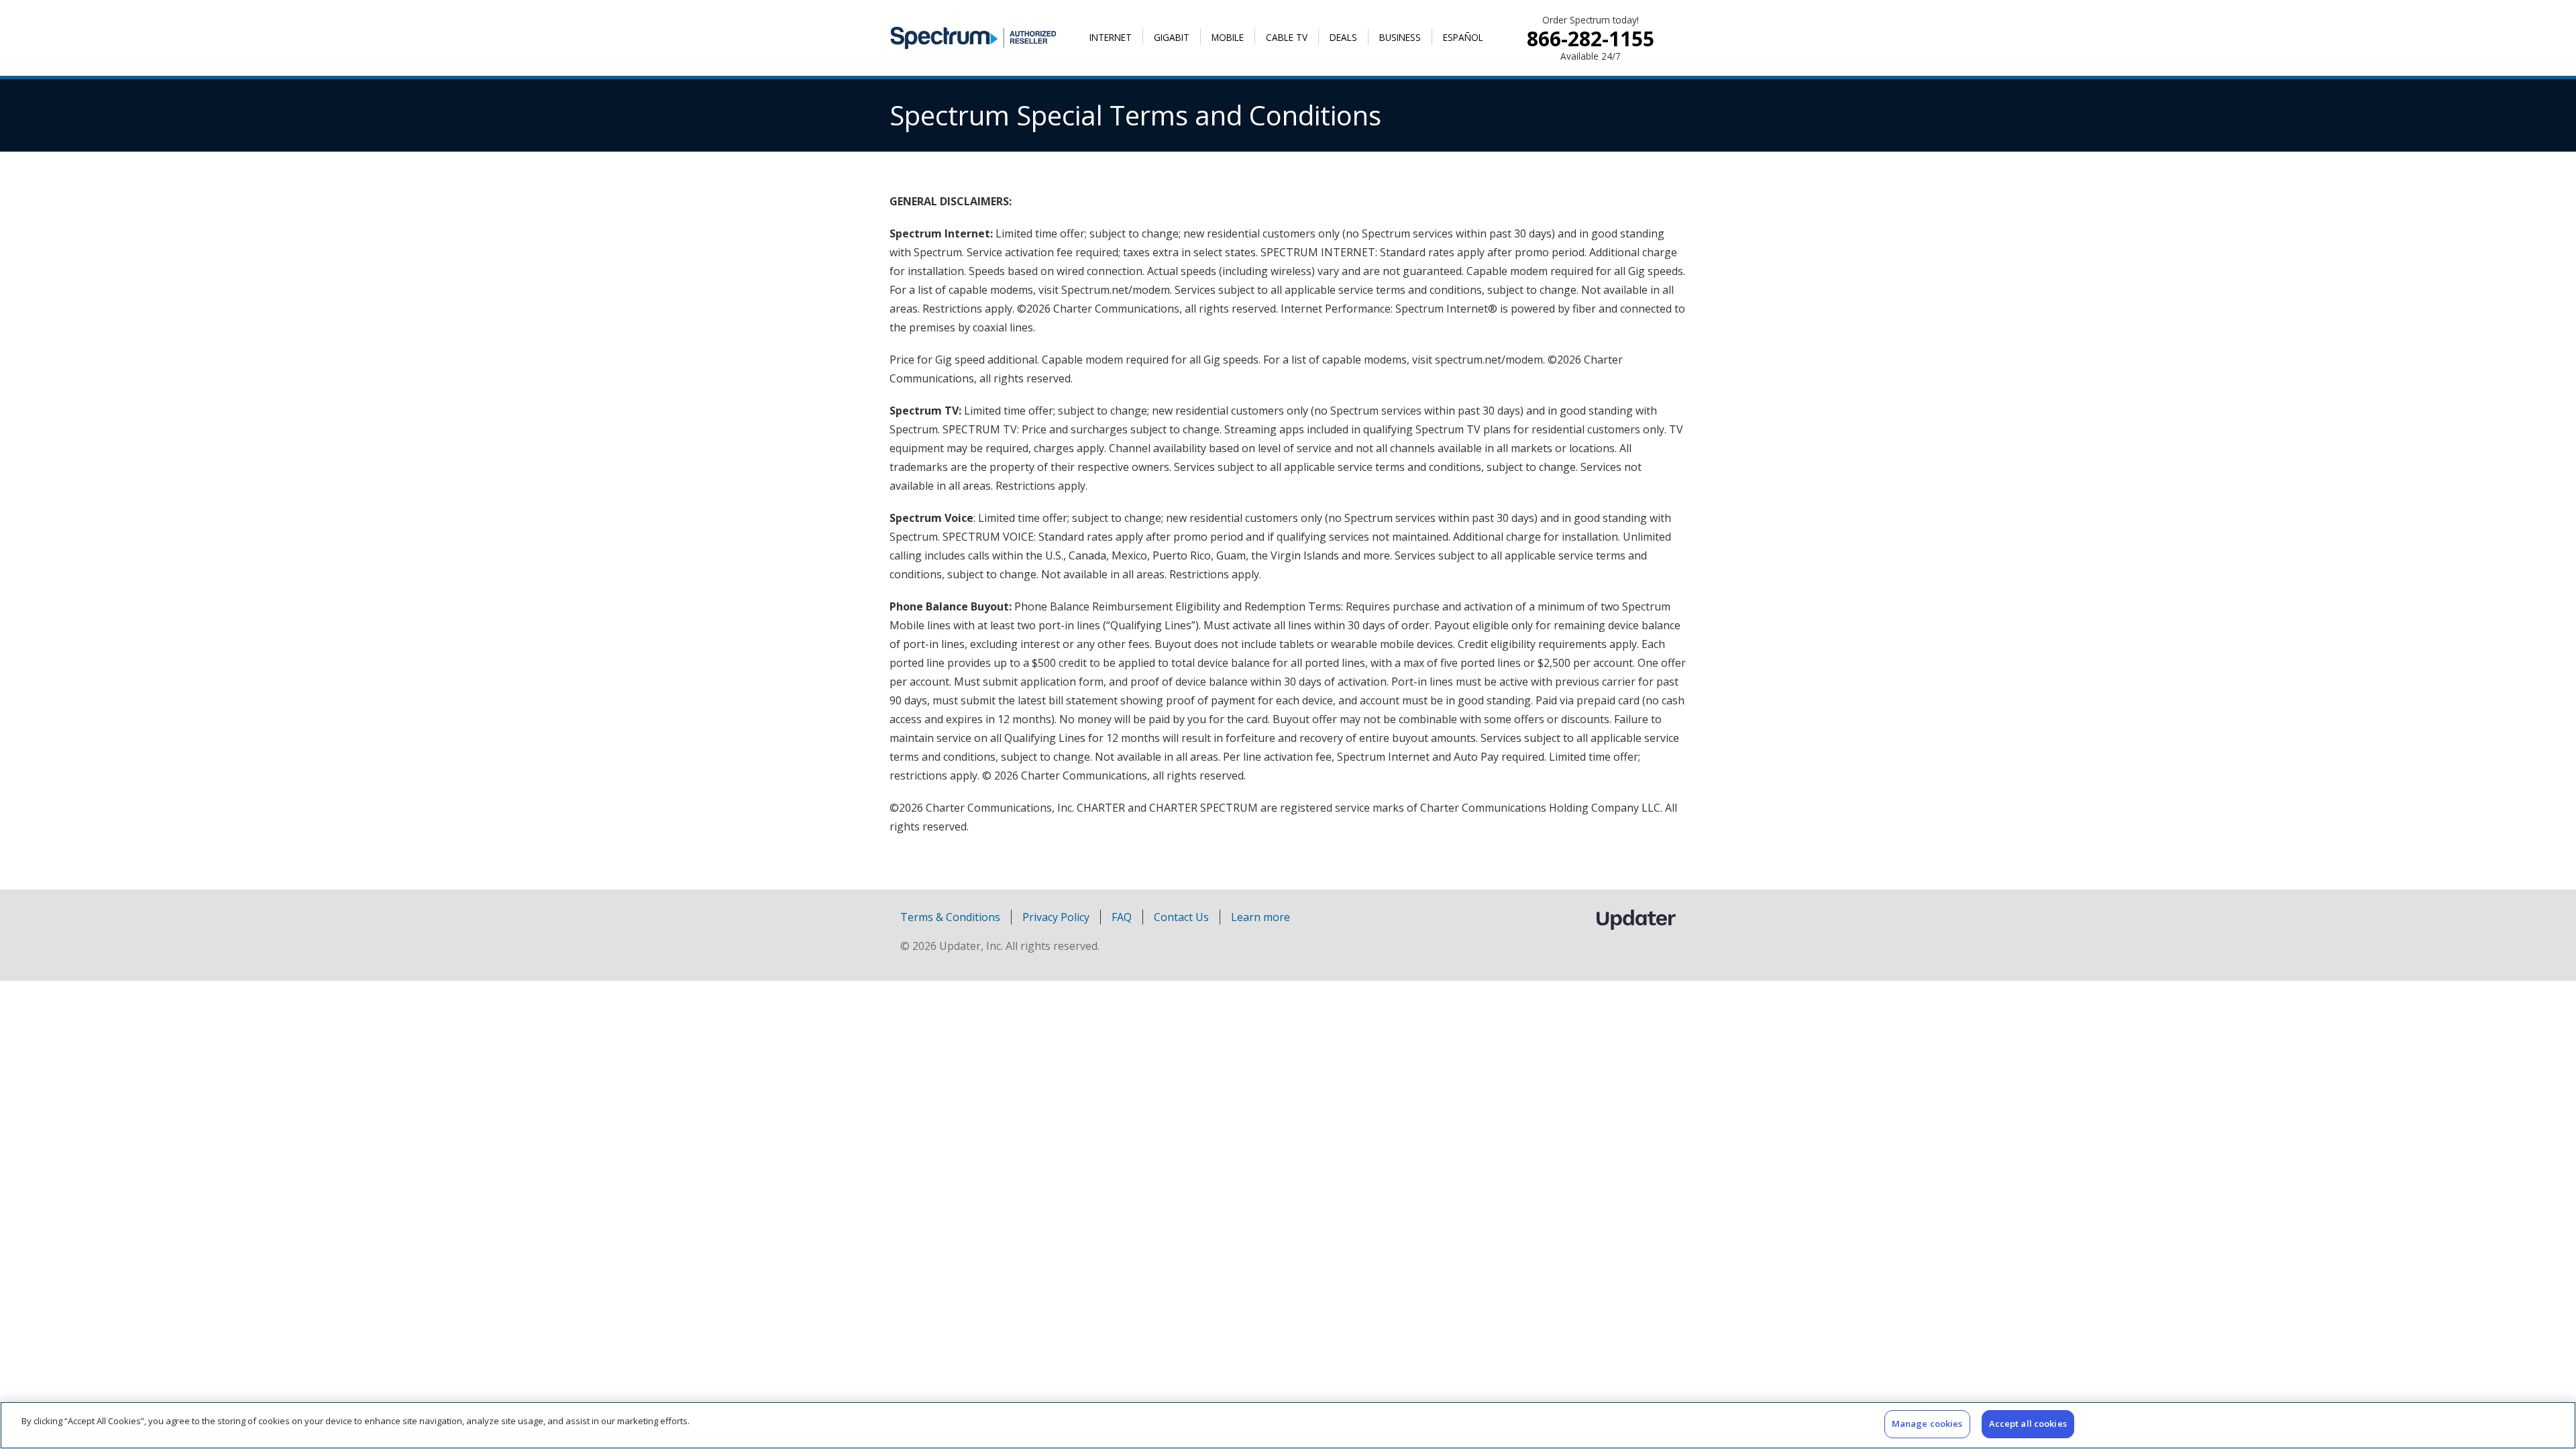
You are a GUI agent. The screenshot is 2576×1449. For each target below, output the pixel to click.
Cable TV (1287, 37)
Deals (1343, 37)
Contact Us (1181, 917)
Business (1400, 37)
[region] (1288, 1425)
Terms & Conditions (950, 917)
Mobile (1228, 37)
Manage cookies (1927, 1424)
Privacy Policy (1056, 917)
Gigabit (1172, 37)
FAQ (1122, 917)
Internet (1111, 37)
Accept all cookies (2028, 1424)
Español (1463, 37)
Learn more (1260, 917)
